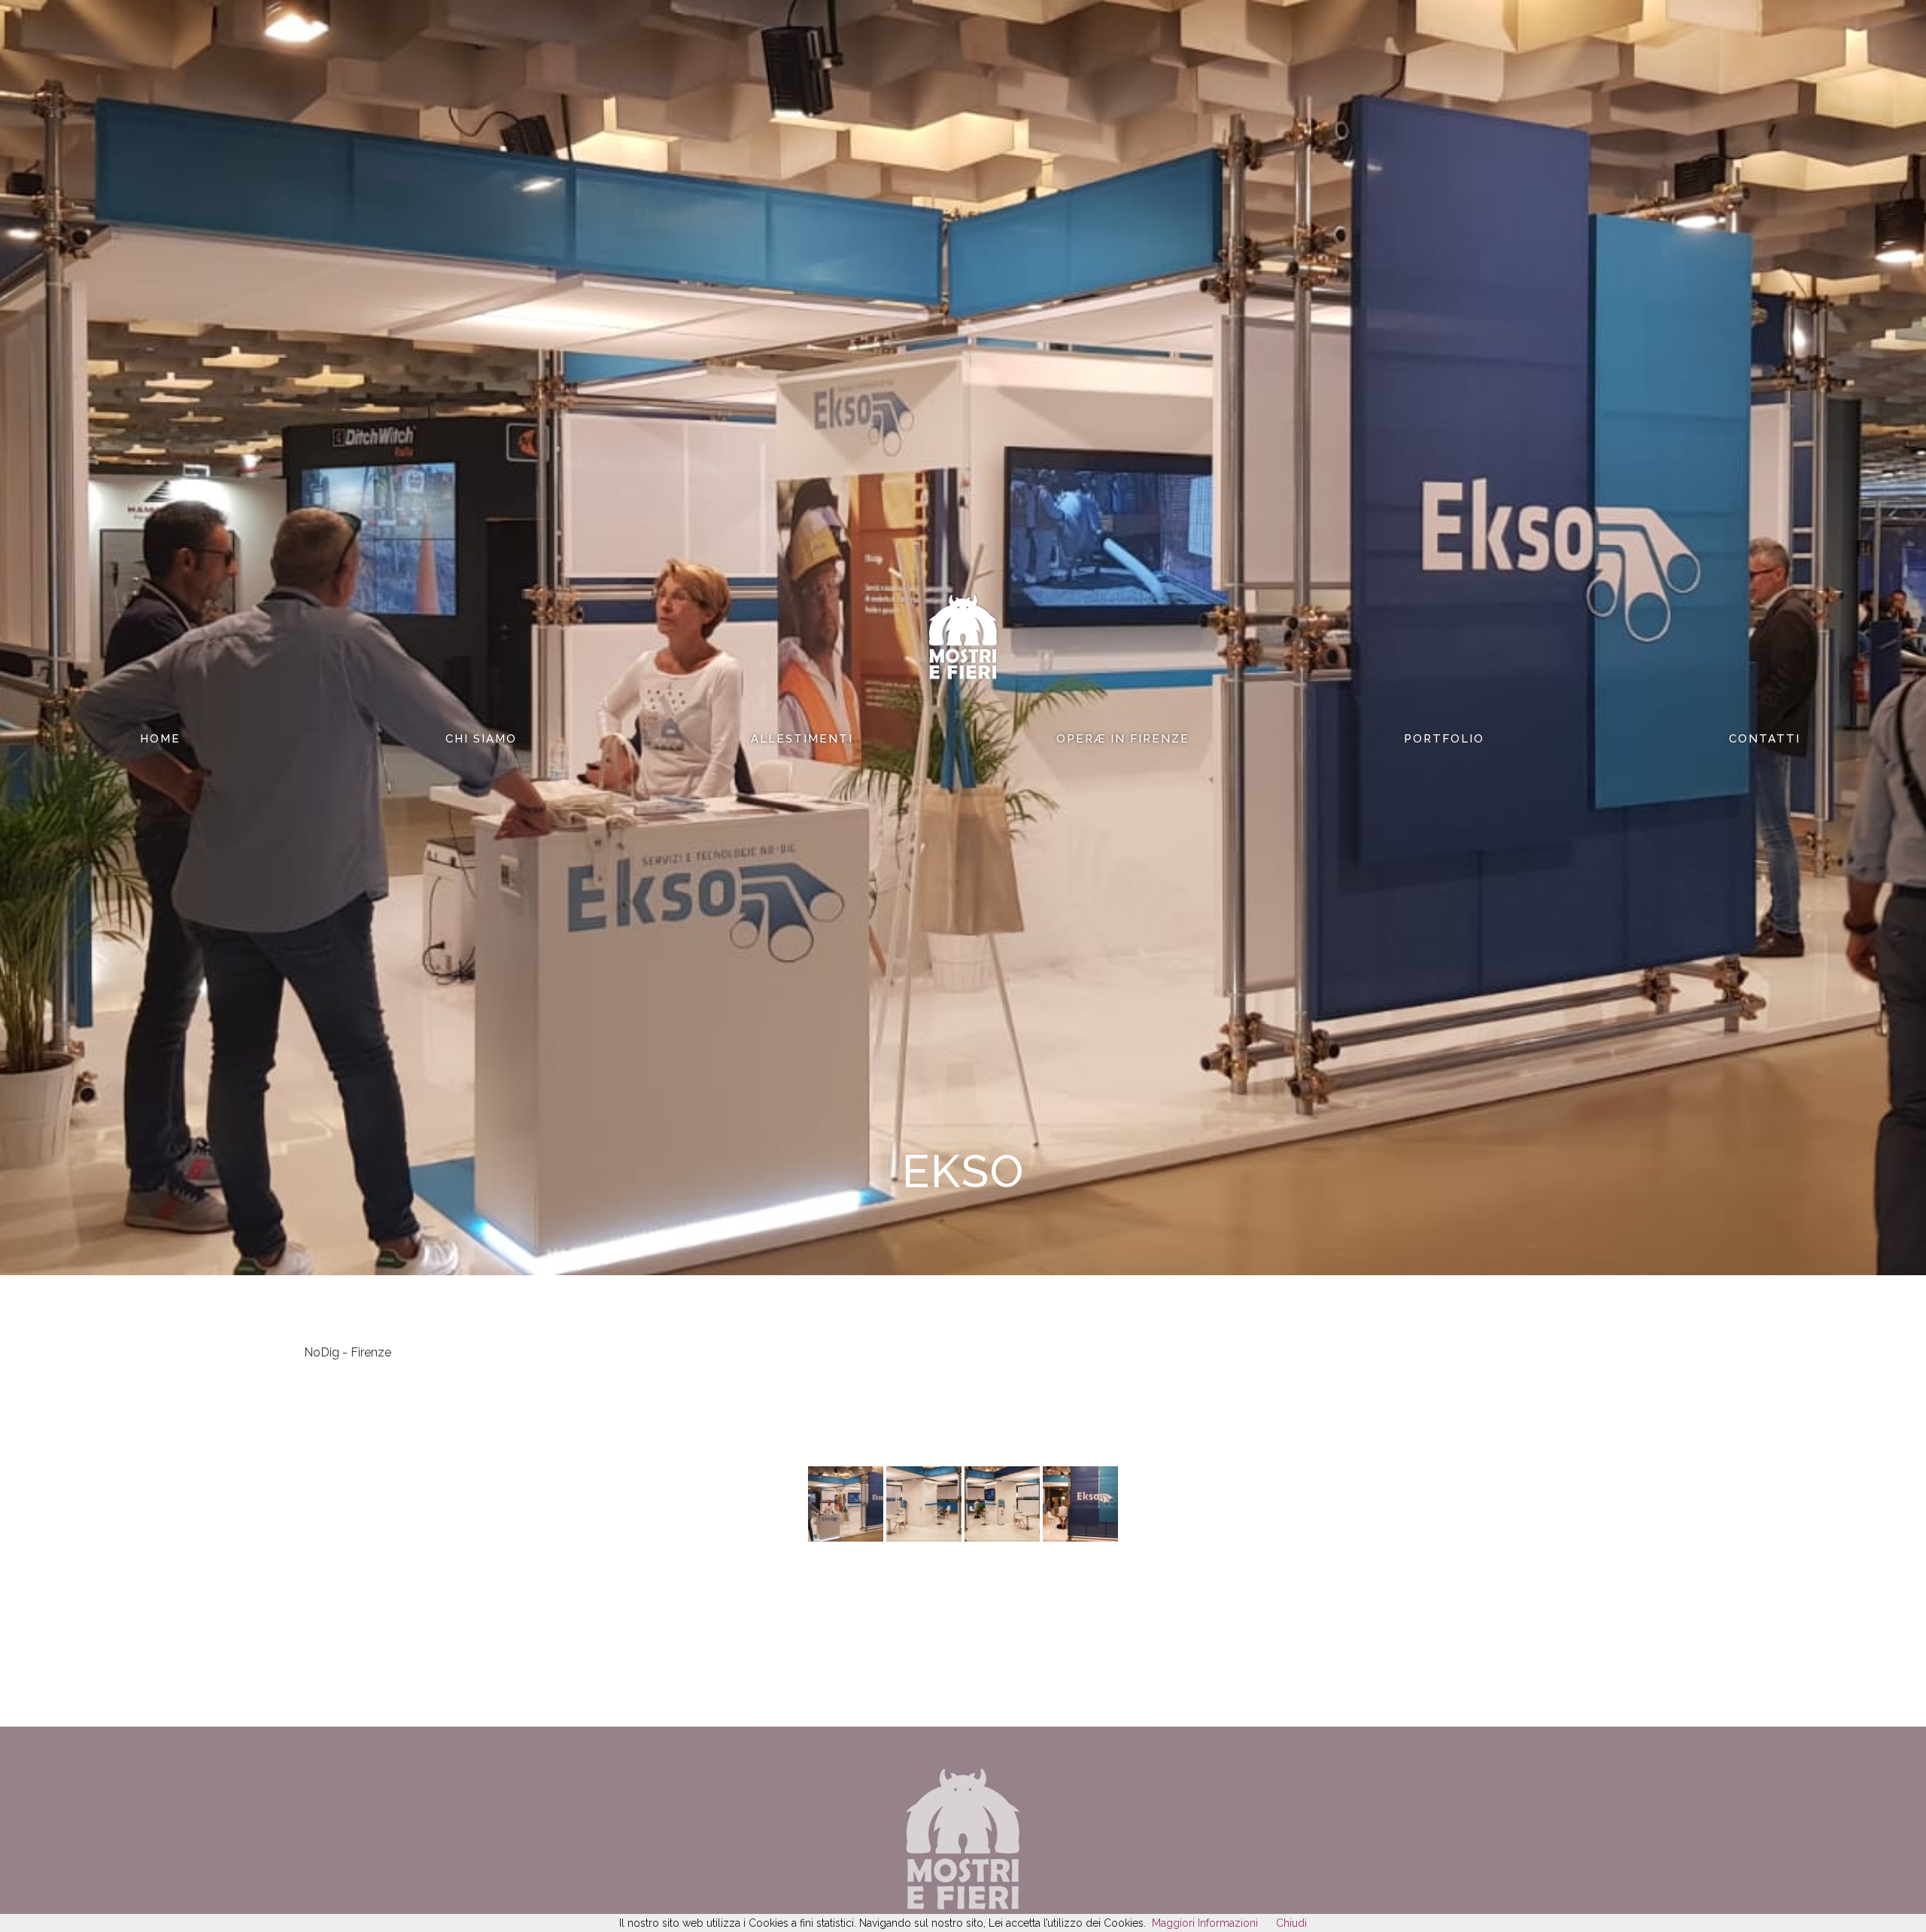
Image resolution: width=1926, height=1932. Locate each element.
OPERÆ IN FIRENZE (1123, 739)
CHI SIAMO (481, 739)
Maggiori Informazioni (1205, 1923)
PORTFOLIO (1444, 739)
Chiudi (1291, 1923)
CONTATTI (1765, 739)
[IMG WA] (846, 1538)
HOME (160, 739)
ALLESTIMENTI (802, 739)
